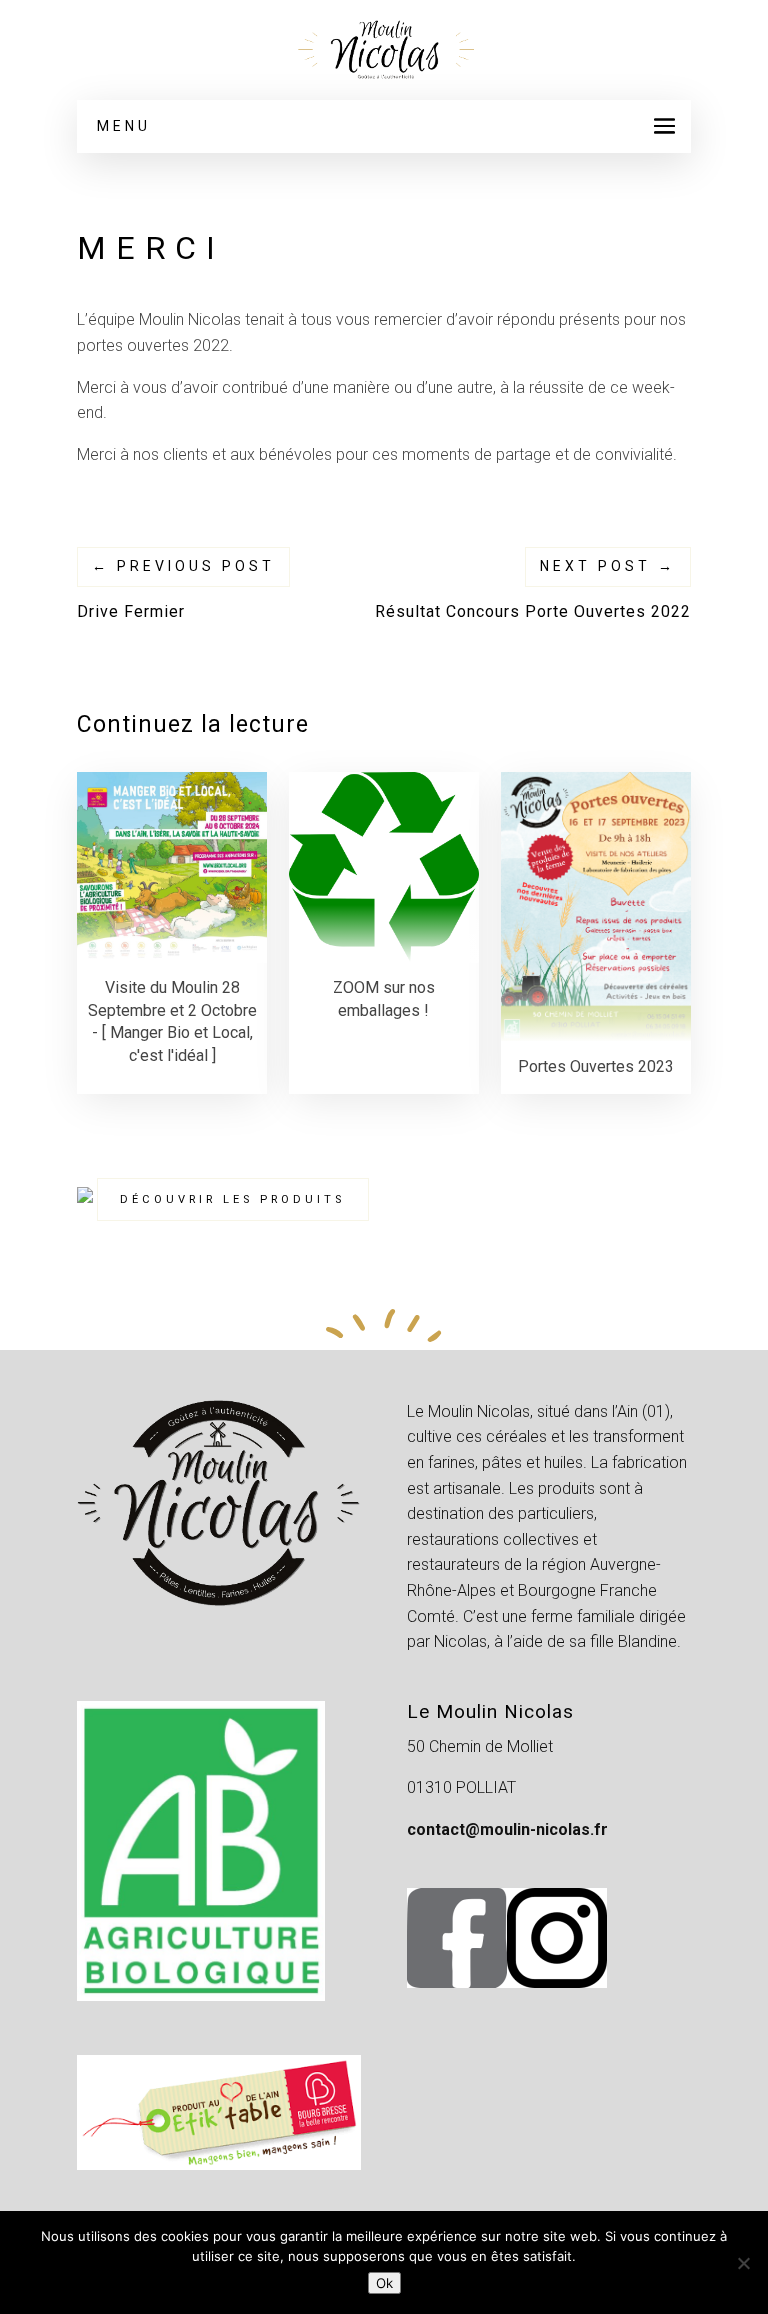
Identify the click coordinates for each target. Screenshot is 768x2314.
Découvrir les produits (232, 1199)
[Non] (743, 2263)
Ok (384, 2283)
